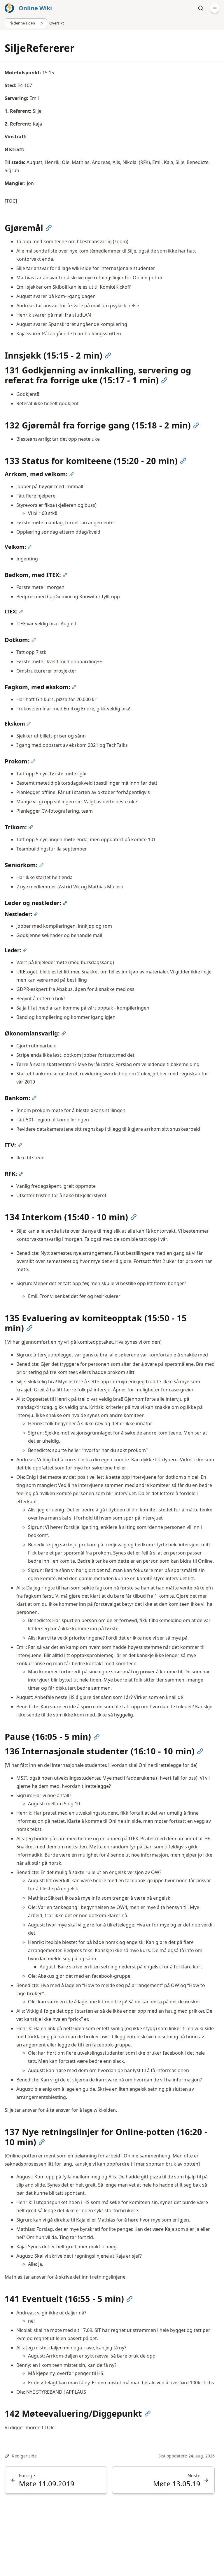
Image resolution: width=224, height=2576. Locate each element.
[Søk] (201, 8)
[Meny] (215, 8)
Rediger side (24, 2456)
